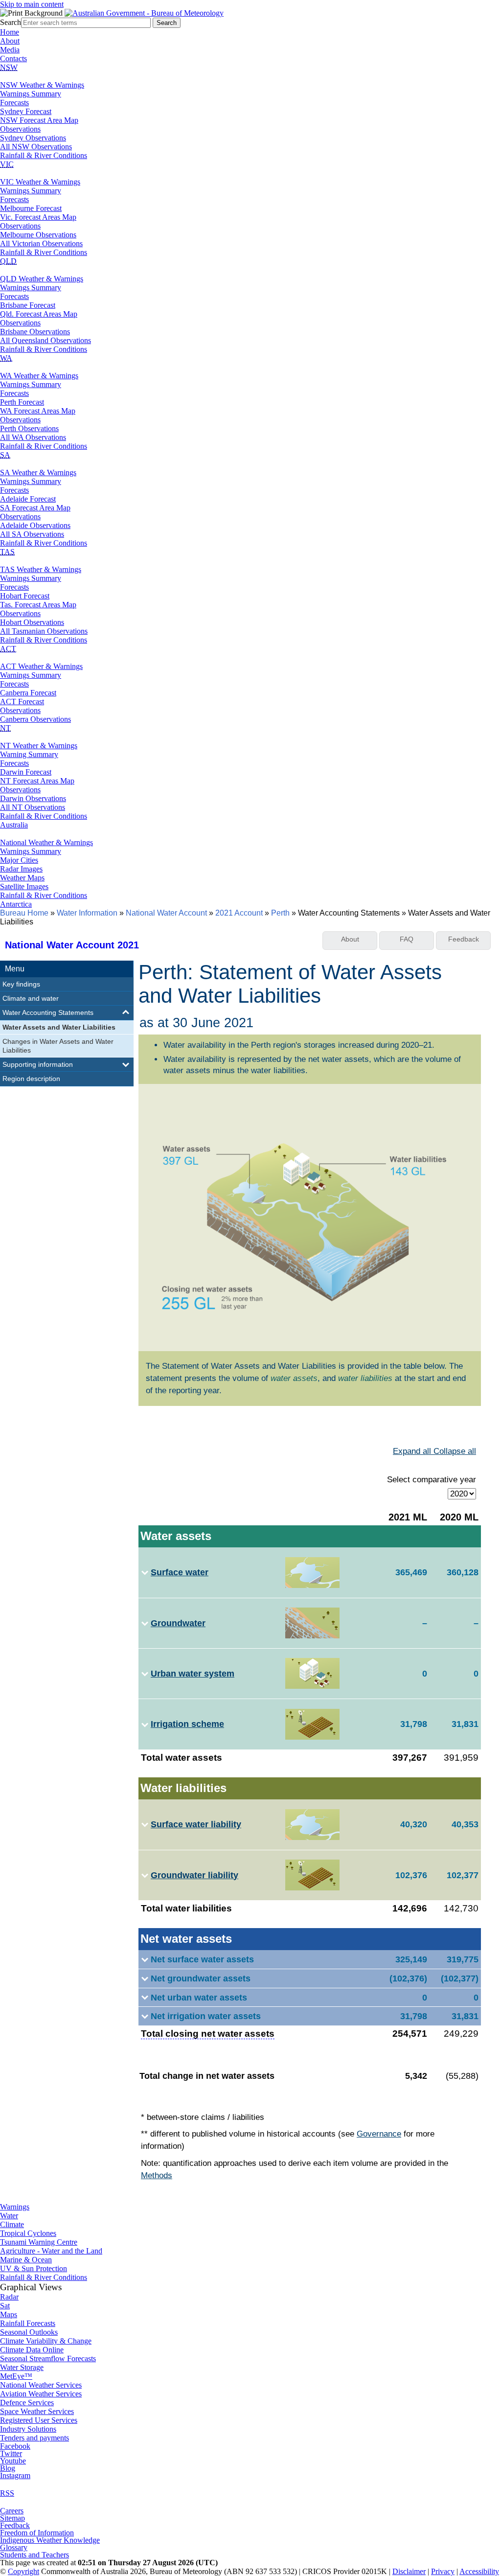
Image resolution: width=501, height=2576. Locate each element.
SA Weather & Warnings (38, 472)
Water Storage (22, 2367)
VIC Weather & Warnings (40, 182)
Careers (12, 2511)
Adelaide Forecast (28, 499)
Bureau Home (24, 913)
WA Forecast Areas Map (38, 411)
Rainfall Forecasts (28, 2323)
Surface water (180, 1572)
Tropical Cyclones (28, 2233)
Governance (379, 2134)
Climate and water (31, 998)
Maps (9, 2314)
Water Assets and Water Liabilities (59, 1027)
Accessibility (479, 2571)
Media (10, 50)
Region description (31, 1079)
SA (5, 455)
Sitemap (12, 2518)
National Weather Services (41, 2385)
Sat (5, 2306)
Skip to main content (32, 4)
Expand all (413, 1451)
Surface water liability (196, 1824)
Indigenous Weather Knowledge (50, 2540)
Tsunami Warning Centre (39, 2242)
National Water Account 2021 (72, 945)
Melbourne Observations (38, 235)
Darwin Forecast (26, 772)
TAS (7, 552)
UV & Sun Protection (34, 2268)
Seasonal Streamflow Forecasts (48, 2358)
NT (5, 728)
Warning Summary (29, 754)
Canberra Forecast (28, 693)
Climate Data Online (32, 2350)
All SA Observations (32, 534)
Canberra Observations (35, 719)
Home (10, 32)
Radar (9, 2297)
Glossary (14, 2547)
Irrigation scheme (187, 1724)
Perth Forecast (22, 402)
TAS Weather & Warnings (41, 569)
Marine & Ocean (26, 2260)
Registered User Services (39, 2420)
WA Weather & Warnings (39, 376)
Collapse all (455, 1451)
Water (9, 2216)
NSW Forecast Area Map (39, 120)
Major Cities (19, 860)
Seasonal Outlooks (29, 2332)
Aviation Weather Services (41, 2394)
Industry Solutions (28, 2429)
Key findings (21, 984)
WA (6, 358)
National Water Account (166, 913)
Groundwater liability (194, 1875)
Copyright (23, 2571)
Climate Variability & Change (46, 2341)
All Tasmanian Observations (44, 631)
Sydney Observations (33, 138)
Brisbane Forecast (28, 305)
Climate (12, 2224)
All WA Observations (33, 437)
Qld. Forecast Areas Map (39, 314)
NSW (9, 67)
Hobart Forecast (25, 596)
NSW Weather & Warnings (42, 85)
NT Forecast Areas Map (37, 781)
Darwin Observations (33, 798)
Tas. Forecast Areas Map (38, 605)
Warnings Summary (31, 94)
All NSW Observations (36, 147)
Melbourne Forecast (31, 208)
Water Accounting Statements (48, 1012)
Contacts (13, 58)
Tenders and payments (34, 2438)
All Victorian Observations (41, 243)
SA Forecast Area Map (35, 508)
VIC (7, 164)
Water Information (87, 913)
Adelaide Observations (35, 525)
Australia (14, 825)
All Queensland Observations (46, 340)
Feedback (15, 2525)
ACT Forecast (22, 701)
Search (11, 22)
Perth (280, 913)
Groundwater (178, 1623)
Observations (20, 129)
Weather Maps (22, 878)
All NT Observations (33, 807)
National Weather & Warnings (46, 842)
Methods (157, 2175)
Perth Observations (29, 428)
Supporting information (38, 1064)
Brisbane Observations (35, 332)
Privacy (443, 2571)
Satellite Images (24, 886)
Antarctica (16, 904)
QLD (8, 261)
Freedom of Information (37, 2533)
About (10, 41)
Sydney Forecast (26, 111)
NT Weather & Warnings (39, 746)
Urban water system (193, 1673)
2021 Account (239, 913)
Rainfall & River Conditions (44, 155)
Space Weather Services (37, 2411)
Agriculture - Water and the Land (51, 2251)
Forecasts (14, 103)
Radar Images (21, 869)
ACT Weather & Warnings (41, 666)
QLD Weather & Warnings (42, 279)
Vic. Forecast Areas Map (38, 217)
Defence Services (27, 2403)
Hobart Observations (32, 622)
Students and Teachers (34, 2555)
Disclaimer (409, 2571)
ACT (8, 649)
